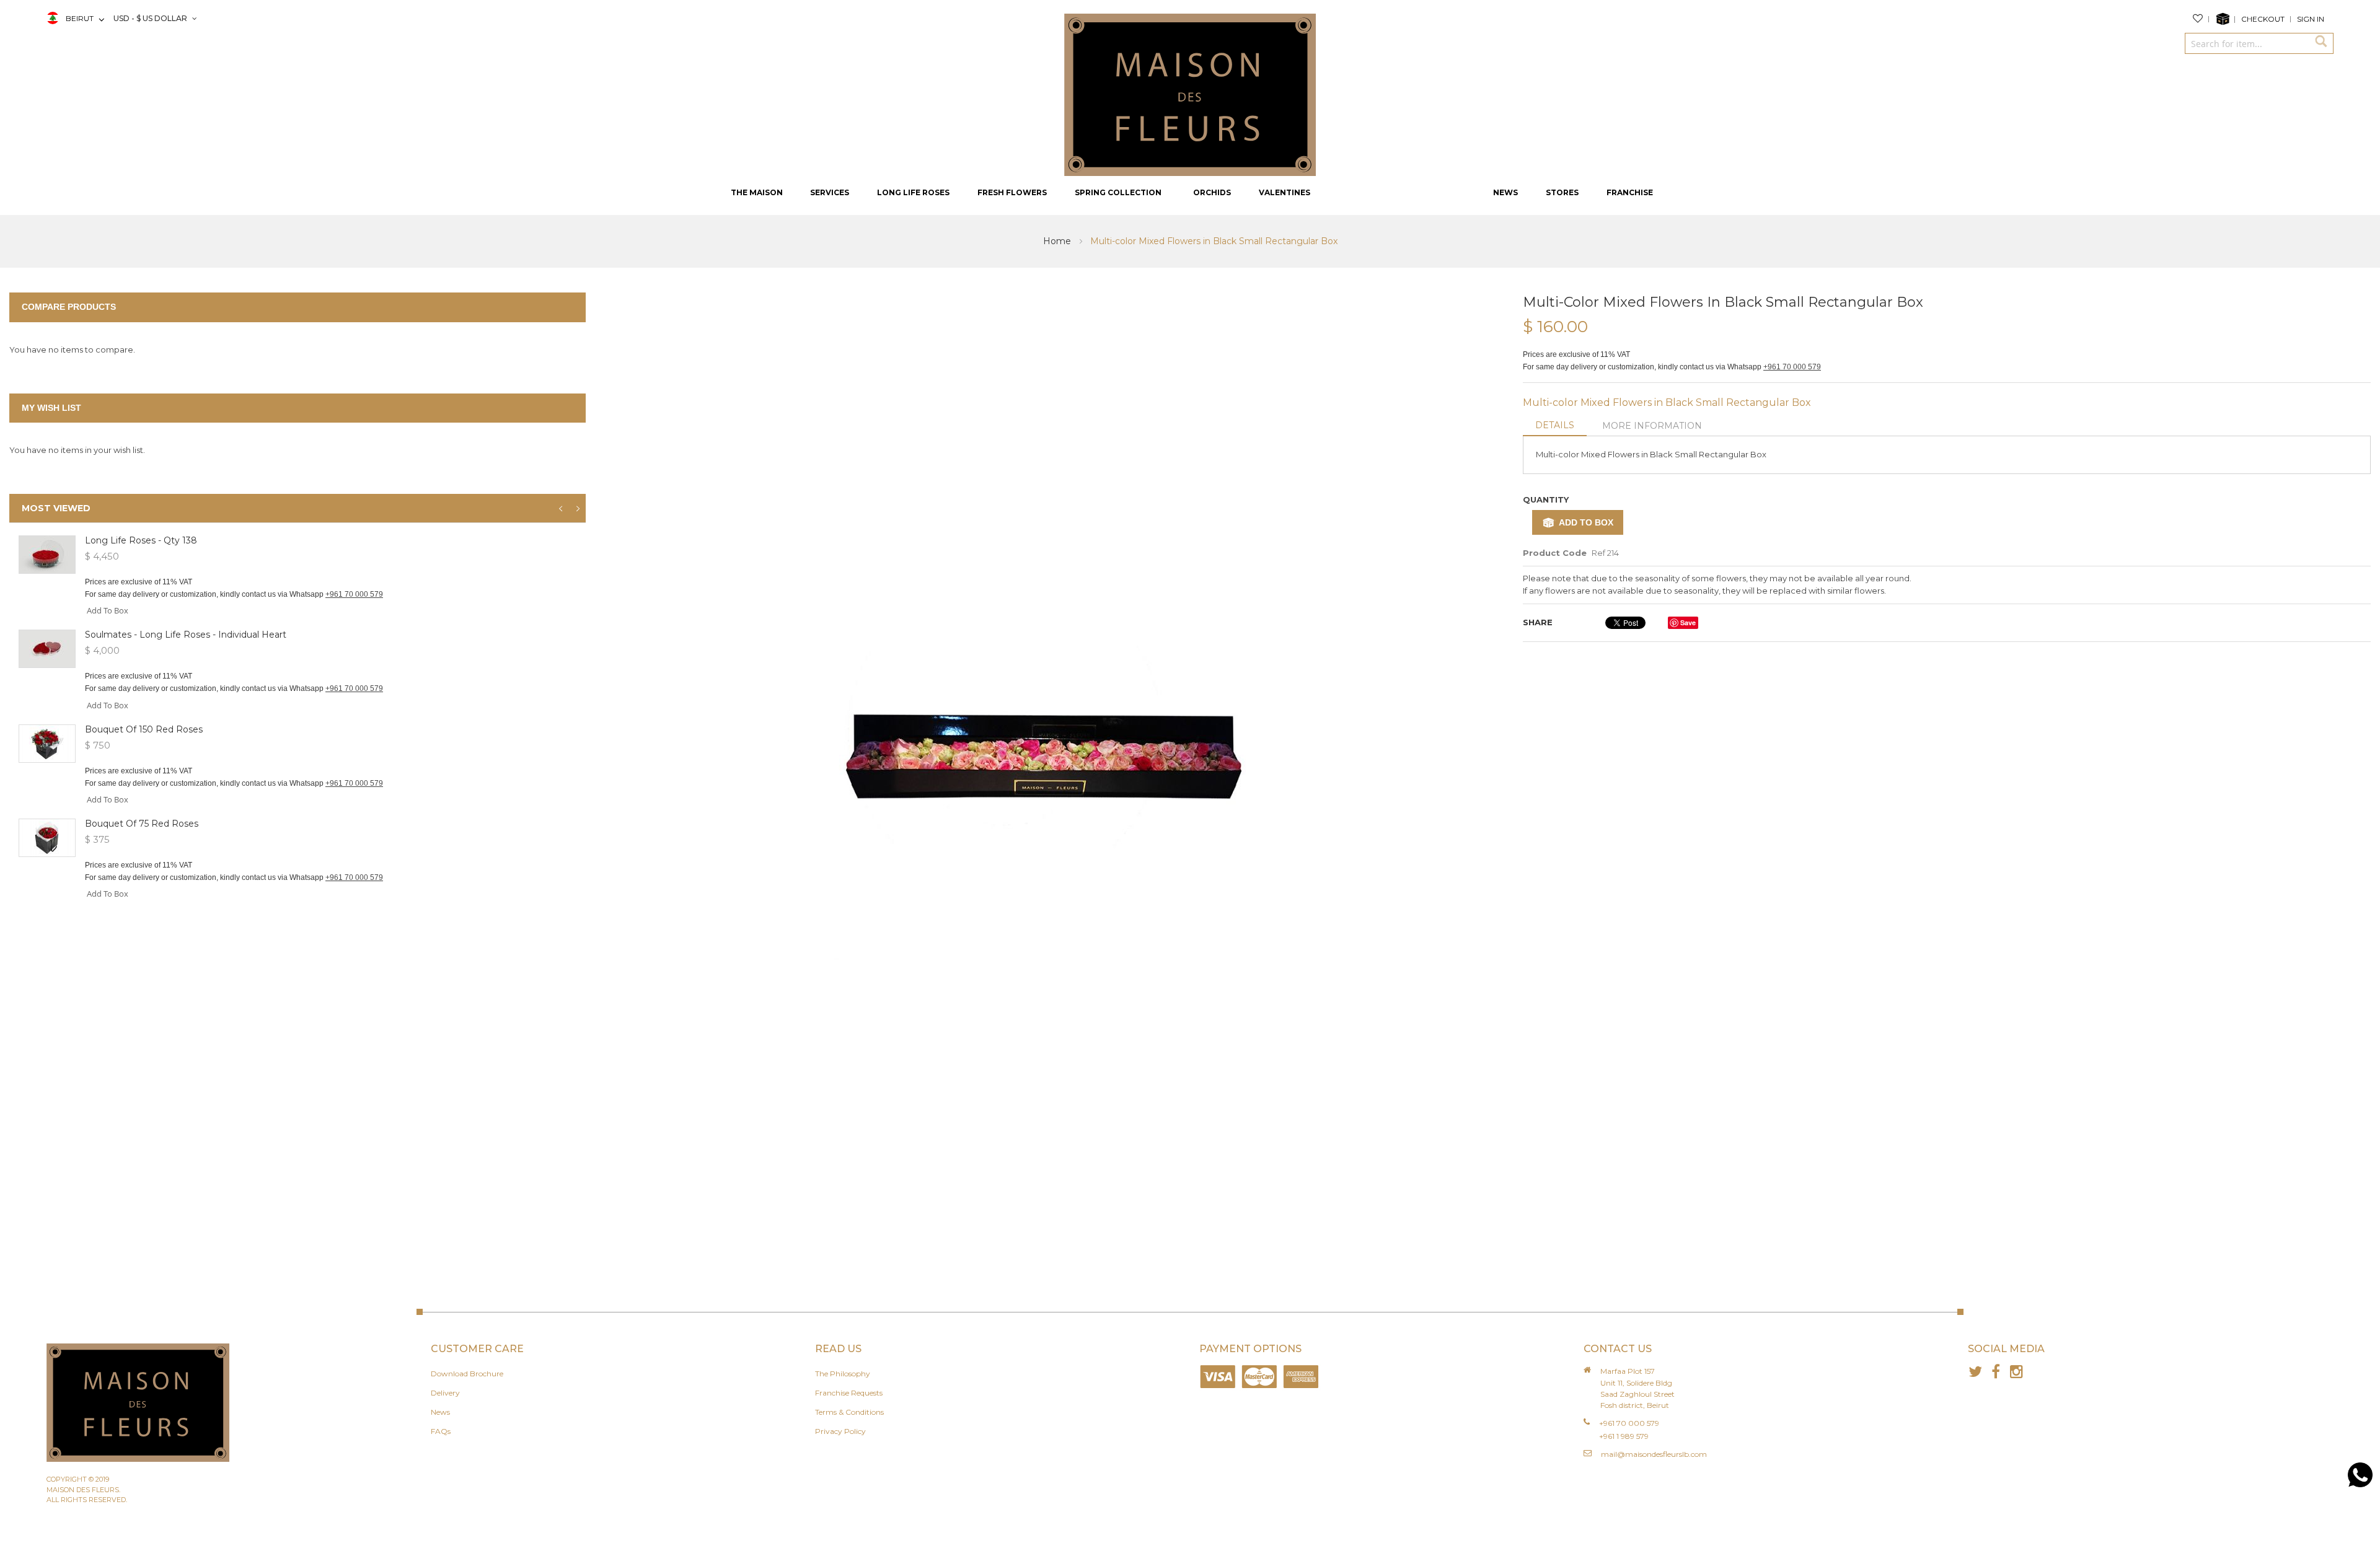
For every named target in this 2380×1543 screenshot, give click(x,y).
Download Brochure (467, 1374)
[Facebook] (1996, 1372)
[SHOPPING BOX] (2225, 19)
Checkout (2263, 19)
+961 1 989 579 (1624, 1436)
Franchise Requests (849, 1393)
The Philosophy (843, 1374)
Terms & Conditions (849, 1412)
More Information (1652, 426)
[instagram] (2016, 1372)
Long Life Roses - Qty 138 (141, 540)
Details (1555, 425)
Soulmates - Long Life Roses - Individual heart (186, 635)
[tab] (1555, 426)
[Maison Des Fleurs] (1190, 94)
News (440, 1412)
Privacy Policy (840, 1431)
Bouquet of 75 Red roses (142, 824)
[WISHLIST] (2201, 19)
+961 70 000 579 (1792, 367)
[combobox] (2247, 43)
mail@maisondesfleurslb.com (1654, 1454)
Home (1058, 241)
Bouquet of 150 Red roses (144, 729)
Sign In (2311, 19)
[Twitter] (1976, 1372)
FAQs (441, 1431)
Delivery (445, 1393)
